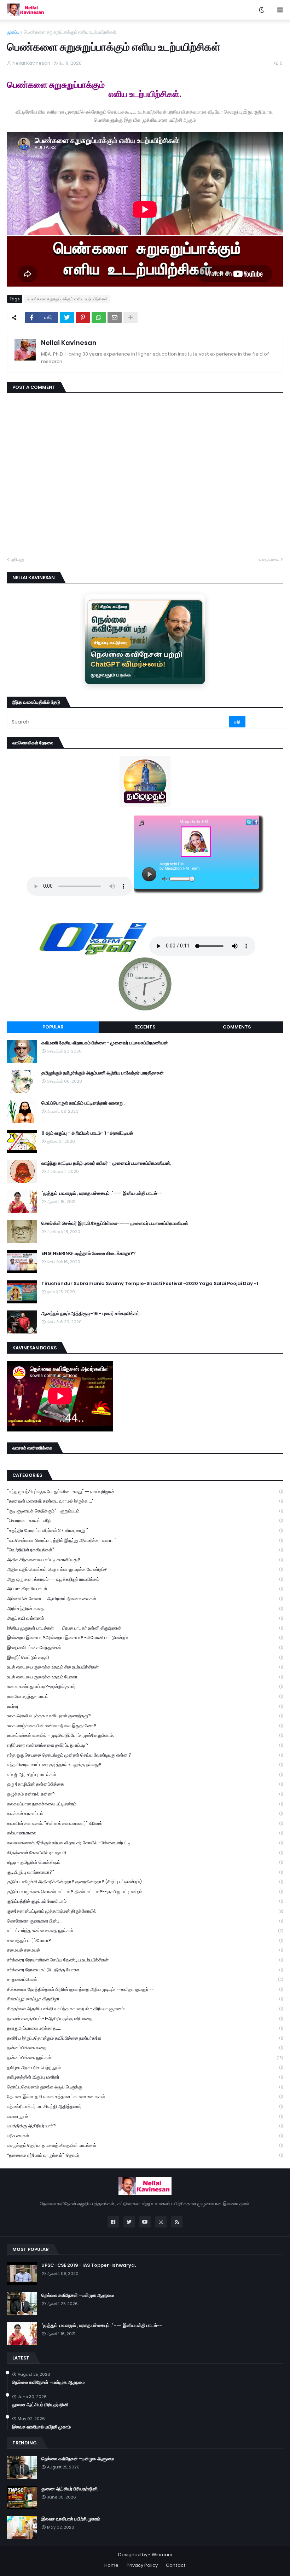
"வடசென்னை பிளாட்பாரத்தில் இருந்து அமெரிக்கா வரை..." (145, 1540)
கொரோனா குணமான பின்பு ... (145, 1921)
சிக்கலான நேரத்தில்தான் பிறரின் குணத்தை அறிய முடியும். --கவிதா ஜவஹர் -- (145, 1989)
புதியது (17, 559)
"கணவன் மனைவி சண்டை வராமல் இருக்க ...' (145, 1501)
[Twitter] (67, 317)
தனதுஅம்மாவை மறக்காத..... (145, 2028)
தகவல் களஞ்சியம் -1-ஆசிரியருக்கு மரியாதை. (145, 2019)
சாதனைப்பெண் (145, 1979)
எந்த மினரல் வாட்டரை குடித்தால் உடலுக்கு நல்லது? (145, 1765)
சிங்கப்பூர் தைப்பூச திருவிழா (145, 1999)
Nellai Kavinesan (69, 343)
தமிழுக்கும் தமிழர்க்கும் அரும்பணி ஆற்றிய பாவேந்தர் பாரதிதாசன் (103, 1073)
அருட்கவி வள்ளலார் (145, 1618)
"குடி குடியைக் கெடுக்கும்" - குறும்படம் (145, 1511)
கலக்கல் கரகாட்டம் (145, 1813)
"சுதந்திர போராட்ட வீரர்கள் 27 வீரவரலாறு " (145, 1530)
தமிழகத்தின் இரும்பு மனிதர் (145, 2077)
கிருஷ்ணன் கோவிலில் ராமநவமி (145, 1853)
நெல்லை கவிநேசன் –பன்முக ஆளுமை (78, 2295)
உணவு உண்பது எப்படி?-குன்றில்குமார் (145, 1686)
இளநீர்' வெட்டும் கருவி (145, 1657)
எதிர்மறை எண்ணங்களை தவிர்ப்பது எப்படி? (145, 1745)
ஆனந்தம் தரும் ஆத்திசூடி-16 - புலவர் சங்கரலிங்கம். (91, 1314)
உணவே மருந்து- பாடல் (145, 1696)
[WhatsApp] (99, 317)
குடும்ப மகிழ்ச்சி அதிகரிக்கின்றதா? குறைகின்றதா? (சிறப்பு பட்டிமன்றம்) (145, 1882)
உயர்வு (145, 1706)
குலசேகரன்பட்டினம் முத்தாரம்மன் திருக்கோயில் (145, 1911)
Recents (145, 1027)
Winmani (162, 2555)
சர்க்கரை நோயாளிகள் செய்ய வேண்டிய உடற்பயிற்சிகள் (145, 1960)
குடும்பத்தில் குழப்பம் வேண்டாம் (145, 1901)
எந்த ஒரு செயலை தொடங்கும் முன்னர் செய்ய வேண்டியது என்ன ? (145, 1755)
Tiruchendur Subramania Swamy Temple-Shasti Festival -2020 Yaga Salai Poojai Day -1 (150, 1284)
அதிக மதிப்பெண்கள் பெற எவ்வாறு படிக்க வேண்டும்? (145, 1569)
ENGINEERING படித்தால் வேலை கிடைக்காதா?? (88, 1254)
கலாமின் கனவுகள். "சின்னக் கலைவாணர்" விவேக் (145, 1823)
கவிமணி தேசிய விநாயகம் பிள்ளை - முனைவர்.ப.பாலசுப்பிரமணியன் (105, 1043)
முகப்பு (13, 32)
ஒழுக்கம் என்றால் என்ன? (145, 1794)
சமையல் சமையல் (145, 1950)
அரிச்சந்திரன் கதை (145, 1609)
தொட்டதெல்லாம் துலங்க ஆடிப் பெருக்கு (145, 2087)
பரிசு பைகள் (145, 2136)
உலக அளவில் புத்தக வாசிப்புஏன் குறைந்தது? (145, 1716)
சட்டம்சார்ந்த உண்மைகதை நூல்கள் (145, 1930)
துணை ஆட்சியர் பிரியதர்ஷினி (40, 2405)
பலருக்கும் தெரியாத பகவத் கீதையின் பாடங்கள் (145, 2145)
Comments (237, 1027)
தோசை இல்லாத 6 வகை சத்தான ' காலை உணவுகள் (145, 2096)
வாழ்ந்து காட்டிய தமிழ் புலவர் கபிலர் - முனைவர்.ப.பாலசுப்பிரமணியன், (106, 1163)
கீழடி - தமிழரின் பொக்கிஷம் (145, 1862)
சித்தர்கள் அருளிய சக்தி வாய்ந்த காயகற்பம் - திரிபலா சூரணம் (145, 2009)
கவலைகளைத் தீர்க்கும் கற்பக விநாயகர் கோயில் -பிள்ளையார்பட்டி (145, 1843)
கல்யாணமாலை (145, 1833)
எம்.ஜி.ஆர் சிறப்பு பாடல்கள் (145, 1774)
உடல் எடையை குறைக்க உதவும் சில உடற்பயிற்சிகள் (145, 1667)
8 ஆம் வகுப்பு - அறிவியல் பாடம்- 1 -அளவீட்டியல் (87, 1133)
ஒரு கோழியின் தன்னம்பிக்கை (145, 1784)
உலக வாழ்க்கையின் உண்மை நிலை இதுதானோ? (145, 1726)
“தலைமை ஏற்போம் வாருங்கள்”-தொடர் (145, 2155)
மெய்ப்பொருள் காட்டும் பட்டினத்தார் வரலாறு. (83, 1103)
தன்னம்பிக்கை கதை (145, 2048)
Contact (176, 2565)
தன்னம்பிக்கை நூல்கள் (145, 2058)
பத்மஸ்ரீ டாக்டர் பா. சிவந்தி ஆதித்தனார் (145, 2106)
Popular (53, 1027)
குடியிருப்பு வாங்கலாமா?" (145, 1872)
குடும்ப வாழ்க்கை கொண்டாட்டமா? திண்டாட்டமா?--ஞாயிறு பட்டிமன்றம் (145, 1892)
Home (111, 2565)
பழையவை (269, 559)
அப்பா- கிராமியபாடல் (145, 1589)
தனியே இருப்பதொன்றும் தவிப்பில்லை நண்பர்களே (145, 2038)
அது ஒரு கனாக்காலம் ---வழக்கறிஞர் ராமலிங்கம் (145, 1579)
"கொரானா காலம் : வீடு (145, 1520)
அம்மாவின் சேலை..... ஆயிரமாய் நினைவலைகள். (145, 1599)
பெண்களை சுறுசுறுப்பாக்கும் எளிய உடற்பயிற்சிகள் (70, 32)
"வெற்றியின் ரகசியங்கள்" (145, 1550)
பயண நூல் (145, 2116)
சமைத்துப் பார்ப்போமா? (145, 1940)
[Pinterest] (83, 317)
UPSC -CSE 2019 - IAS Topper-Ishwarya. (89, 2265)
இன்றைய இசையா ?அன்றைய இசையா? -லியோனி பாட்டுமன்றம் (145, 1638)
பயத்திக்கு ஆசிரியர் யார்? (145, 2126)
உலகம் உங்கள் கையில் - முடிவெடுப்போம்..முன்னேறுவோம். (145, 1735)
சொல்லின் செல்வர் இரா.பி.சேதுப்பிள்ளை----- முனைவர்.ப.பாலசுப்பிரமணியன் (115, 1223)
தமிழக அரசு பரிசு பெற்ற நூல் (145, 2067)
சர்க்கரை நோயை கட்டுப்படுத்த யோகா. (145, 1970)
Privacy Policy (142, 2565)
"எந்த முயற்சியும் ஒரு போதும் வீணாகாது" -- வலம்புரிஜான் (145, 1491)
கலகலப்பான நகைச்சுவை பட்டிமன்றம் (145, 1804)
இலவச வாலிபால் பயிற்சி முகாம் (41, 2427)
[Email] (115, 317)
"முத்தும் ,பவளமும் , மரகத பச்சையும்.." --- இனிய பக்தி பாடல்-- (102, 1193)
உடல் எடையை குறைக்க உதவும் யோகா (145, 1677)
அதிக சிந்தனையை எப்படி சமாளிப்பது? (145, 1560)
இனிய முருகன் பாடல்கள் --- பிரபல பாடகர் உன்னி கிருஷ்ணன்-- (145, 1628)
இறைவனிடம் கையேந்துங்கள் (145, 1647)
